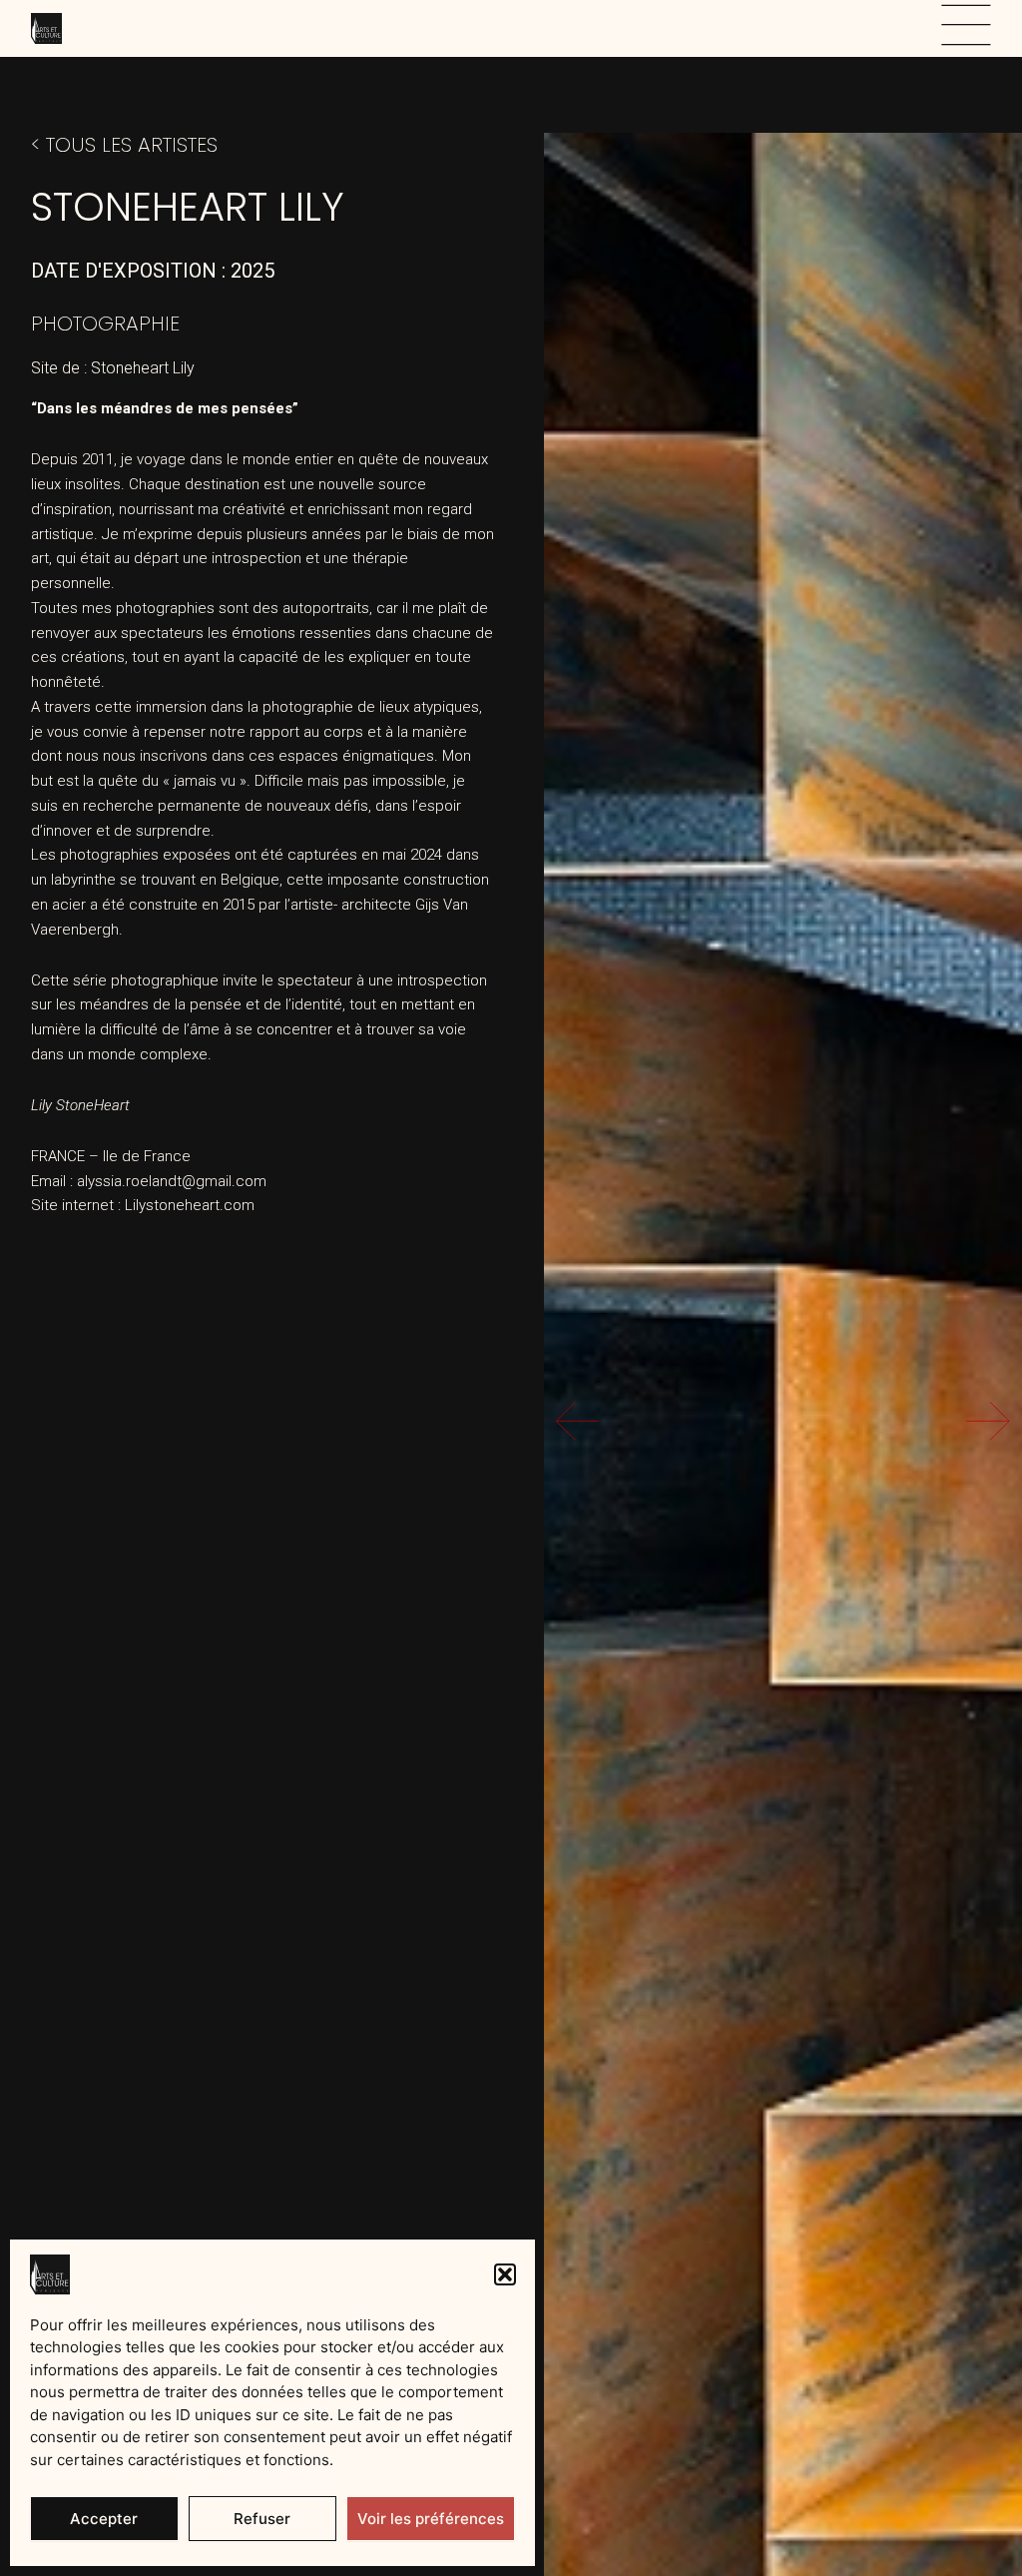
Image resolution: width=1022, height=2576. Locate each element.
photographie (105, 323)
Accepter (104, 2519)
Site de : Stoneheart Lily (113, 368)
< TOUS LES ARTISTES (124, 145)
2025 (253, 271)
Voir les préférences (431, 2519)
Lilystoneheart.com (190, 1205)
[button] (505, 2274)
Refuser (262, 2519)
